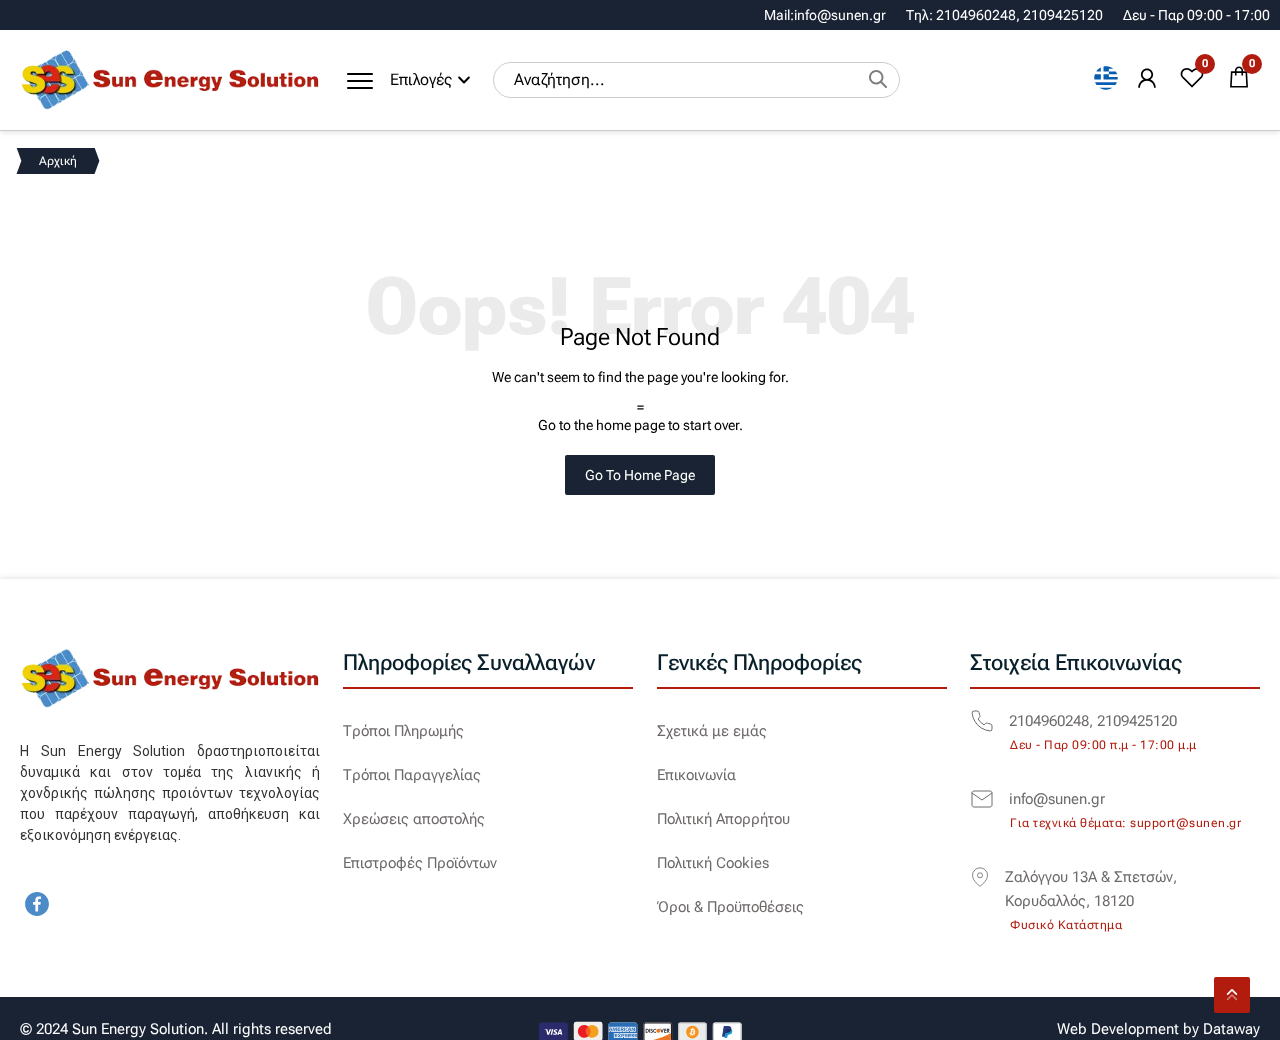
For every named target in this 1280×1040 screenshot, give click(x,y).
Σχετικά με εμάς (712, 731)
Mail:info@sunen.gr (825, 15)
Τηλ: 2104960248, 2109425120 (1004, 15)
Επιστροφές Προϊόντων (420, 863)
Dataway (1231, 1029)
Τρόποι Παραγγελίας (412, 775)
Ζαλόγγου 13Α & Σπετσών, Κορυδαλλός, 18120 (1091, 889)
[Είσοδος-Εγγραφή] (1147, 79)
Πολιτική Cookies (713, 863)
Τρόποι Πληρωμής (403, 731)
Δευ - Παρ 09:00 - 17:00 (1196, 15)
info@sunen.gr (1057, 799)
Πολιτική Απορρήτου (723, 819)
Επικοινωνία (696, 775)
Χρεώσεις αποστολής (414, 819)
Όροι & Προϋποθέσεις (730, 907)
